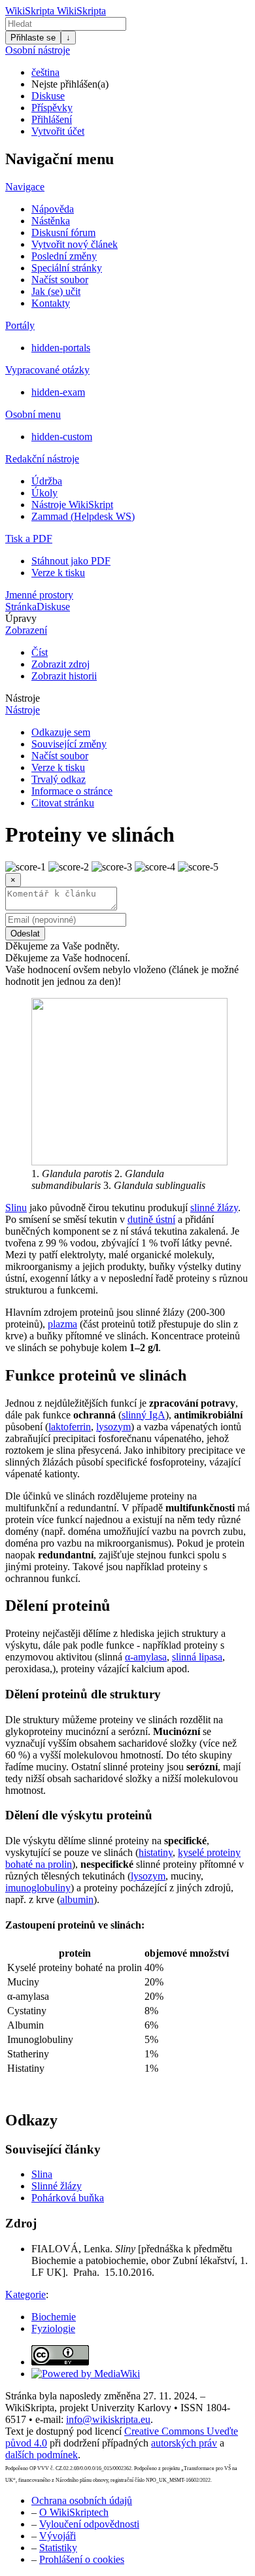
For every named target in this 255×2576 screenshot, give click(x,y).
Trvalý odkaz (59, 779)
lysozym (113, 1427)
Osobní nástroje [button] (38, 50)
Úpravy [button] (21, 618)
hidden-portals (61, 348)
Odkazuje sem (61, 732)
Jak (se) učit (56, 291)
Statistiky (58, 2548)
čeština (45, 72)
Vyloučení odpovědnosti (89, 2524)
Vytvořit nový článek (75, 244)
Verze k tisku (58, 573)
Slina (42, 2174)
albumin (77, 1899)
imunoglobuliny (38, 1888)
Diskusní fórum (63, 232)
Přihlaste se (33, 38)
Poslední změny (64, 256)
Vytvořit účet (58, 131)
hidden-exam (58, 392)
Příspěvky (52, 108)
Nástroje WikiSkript (72, 505)
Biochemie (54, 2317)
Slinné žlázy (57, 2186)
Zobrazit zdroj (60, 664)
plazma (62, 1324)
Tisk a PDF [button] (29, 539)
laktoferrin (70, 1427)
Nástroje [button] (23, 698)
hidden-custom (62, 437)
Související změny (69, 744)
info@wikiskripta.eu (108, 2419)
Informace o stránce (72, 791)
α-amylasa (146, 1657)
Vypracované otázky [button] (47, 370)
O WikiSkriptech (74, 2512)
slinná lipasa (197, 1657)
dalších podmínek (42, 2455)
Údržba (47, 481)
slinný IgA (144, 1415)
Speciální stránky (67, 268)
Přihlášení (52, 119)
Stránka (21, 607)
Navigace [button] (25, 187)
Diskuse (48, 96)
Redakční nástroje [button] (42, 459)
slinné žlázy (214, 1208)
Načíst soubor (60, 280)
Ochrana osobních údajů (82, 2500)
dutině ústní (151, 1219)
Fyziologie (53, 2328)
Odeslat (25, 934)
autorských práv (184, 2443)
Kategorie (25, 2294)
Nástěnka (51, 221)
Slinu (16, 1208)
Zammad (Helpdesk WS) (83, 516)
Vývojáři (58, 2536)
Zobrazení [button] (26, 630)
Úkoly (44, 493)
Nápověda (53, 209)
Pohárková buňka (68, 2198)
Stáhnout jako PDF (71, 561)
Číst (40, 652)
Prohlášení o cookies (82, 2559)
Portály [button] (20, 325)
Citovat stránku (63, 803)
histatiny (156, 1852)
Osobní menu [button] (33, 414)
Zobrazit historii (64, 676)
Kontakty (51, 303)
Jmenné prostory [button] (39, 595)
